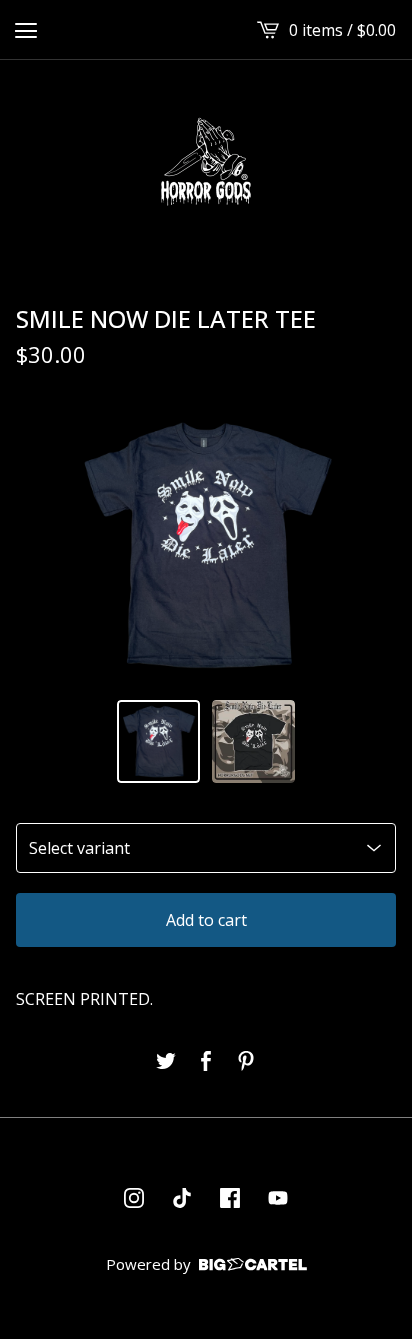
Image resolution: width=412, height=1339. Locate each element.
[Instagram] (134, 1198)
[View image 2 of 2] (253, 741)
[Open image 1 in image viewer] (206, 545)
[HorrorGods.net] (206, 162)
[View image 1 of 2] (158, 741)
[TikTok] (182, 1198)
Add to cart (206, 920)
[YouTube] (278, 1198)
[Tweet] (166, 1061)
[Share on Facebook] (206, 1061)
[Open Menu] (26, 30)
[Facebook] (230, 1198)
